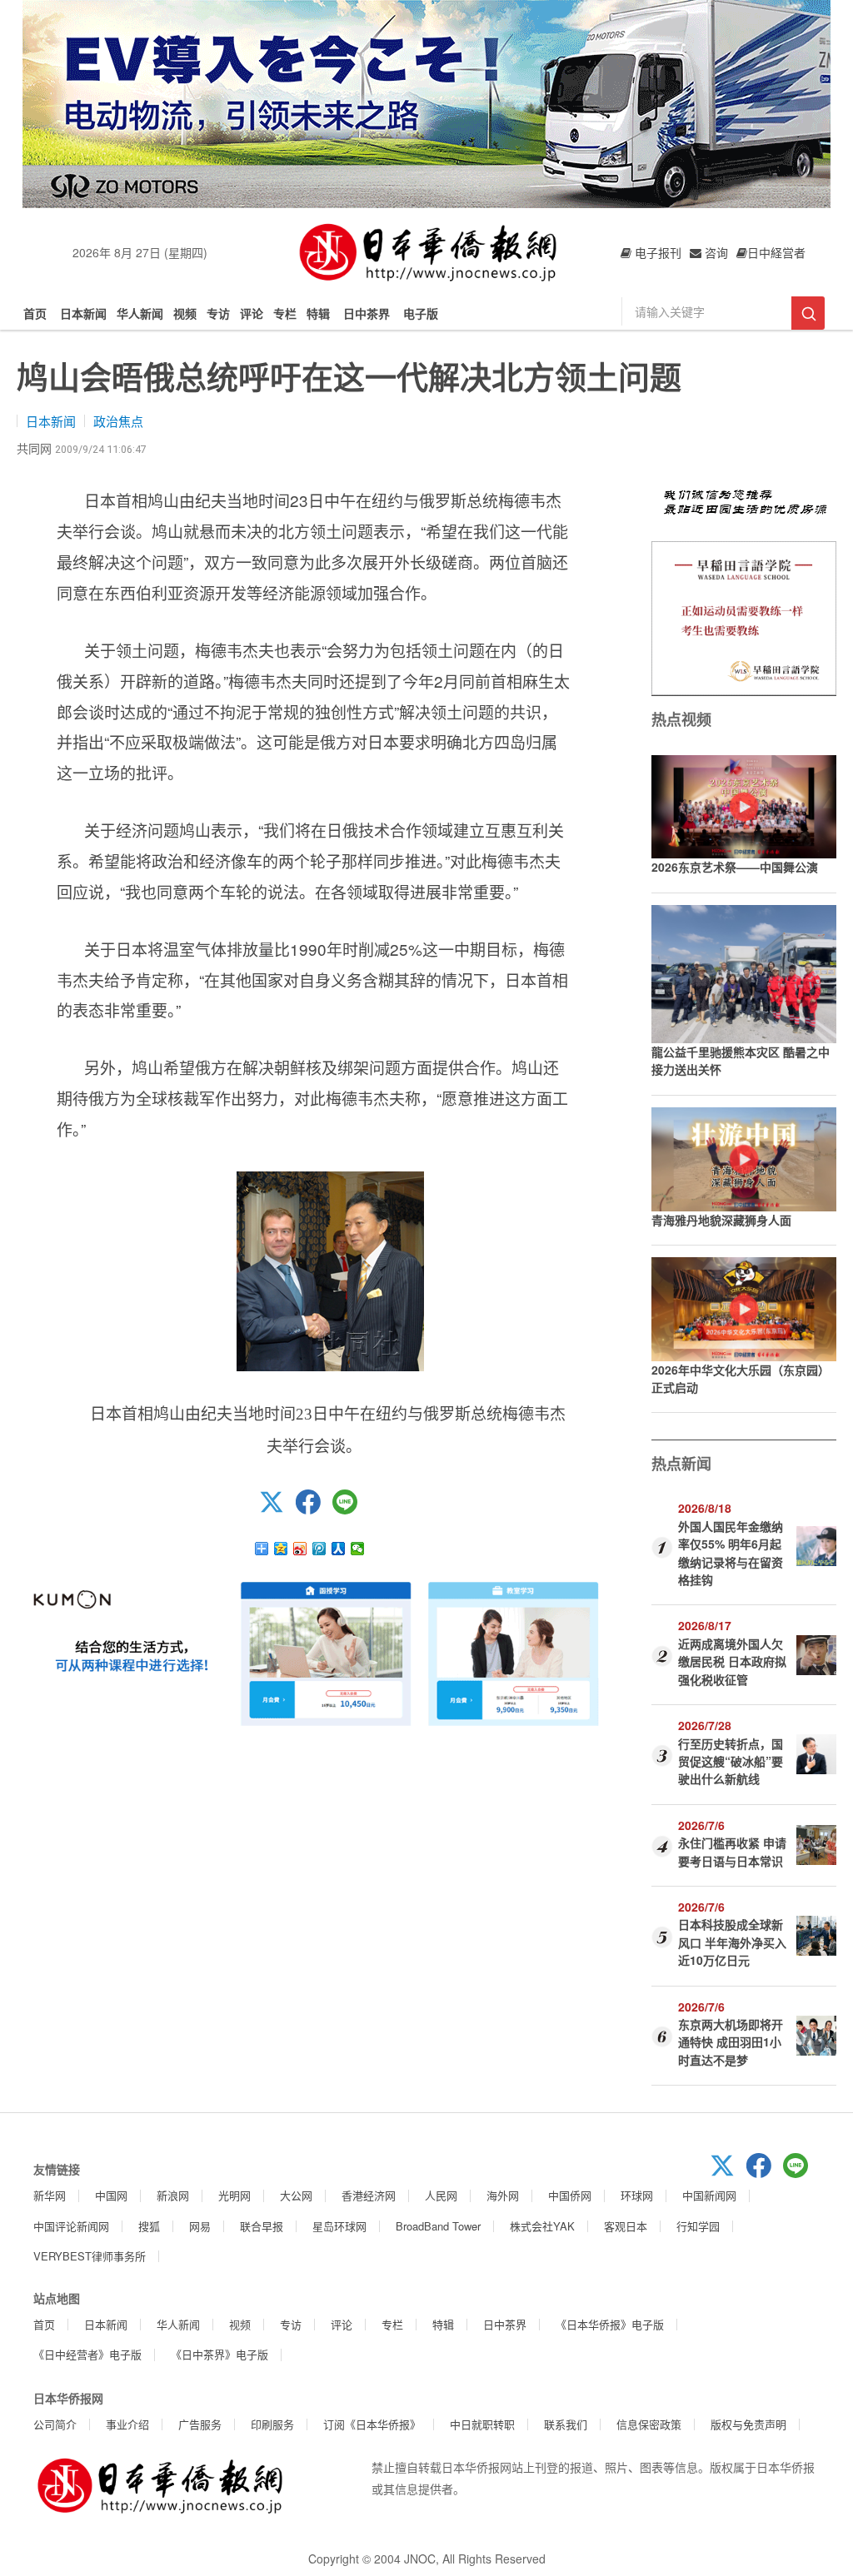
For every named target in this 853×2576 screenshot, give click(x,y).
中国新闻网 (709, 2195)
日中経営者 (776, 252)
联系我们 (566, 2424)
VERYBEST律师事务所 (90, 2256)
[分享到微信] (358, 1549)
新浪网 (173, 2195)
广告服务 (200, 2424)
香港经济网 (369, 2195)
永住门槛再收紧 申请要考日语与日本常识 (732, 1851)
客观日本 (626, 2226)
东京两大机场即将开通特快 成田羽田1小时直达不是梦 (731, 2042)
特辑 (318, 313)
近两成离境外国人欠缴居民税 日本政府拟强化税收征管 (732, 1661)
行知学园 (698, 2226)
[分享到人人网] (339, 1549)
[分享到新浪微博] (300, 1549)
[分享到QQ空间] (281, 1549)
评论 (252, 313)
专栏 (285, 313)
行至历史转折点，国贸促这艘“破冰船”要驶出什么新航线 (731, 1761)
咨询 (715, 252)
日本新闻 (83, 313)
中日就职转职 (482, 2424)
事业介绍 (127, 2424)
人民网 (441, 2195)
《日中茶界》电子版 (219, 2354)
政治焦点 (118, 421)
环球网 (637, 2195)
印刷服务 (272, 2424)
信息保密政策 (649, 2424)
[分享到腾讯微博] (319, 1549)
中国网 (111, 2195)
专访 (218, 313)
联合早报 (262, 2226)
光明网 (234, 2195)
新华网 (50, 2195)
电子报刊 (656, 252)
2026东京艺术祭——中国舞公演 (735, 867)
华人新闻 (140, 313)
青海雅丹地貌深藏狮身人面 (721, 1220)
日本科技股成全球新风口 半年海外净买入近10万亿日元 (732, 1942)
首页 (35, 313)
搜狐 (149, 2226)
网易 (200, 2226)
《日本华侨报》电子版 (610, 2324)
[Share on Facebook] (314, 1509)
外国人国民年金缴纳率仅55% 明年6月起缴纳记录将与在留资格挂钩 (731, 1553)
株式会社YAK (542, 2226)
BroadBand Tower (438, 2226)
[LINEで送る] (351, 1509)
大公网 (296, 2195)
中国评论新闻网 (71, 2226)
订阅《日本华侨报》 (372, 2424)
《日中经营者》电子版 (87, 2354)
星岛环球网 (339, 2226)
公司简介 (55, 2424)
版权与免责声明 (748, 2424)
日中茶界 (367, 313)
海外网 (503, 2195)
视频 (185, 313)
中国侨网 (570, 2195)
